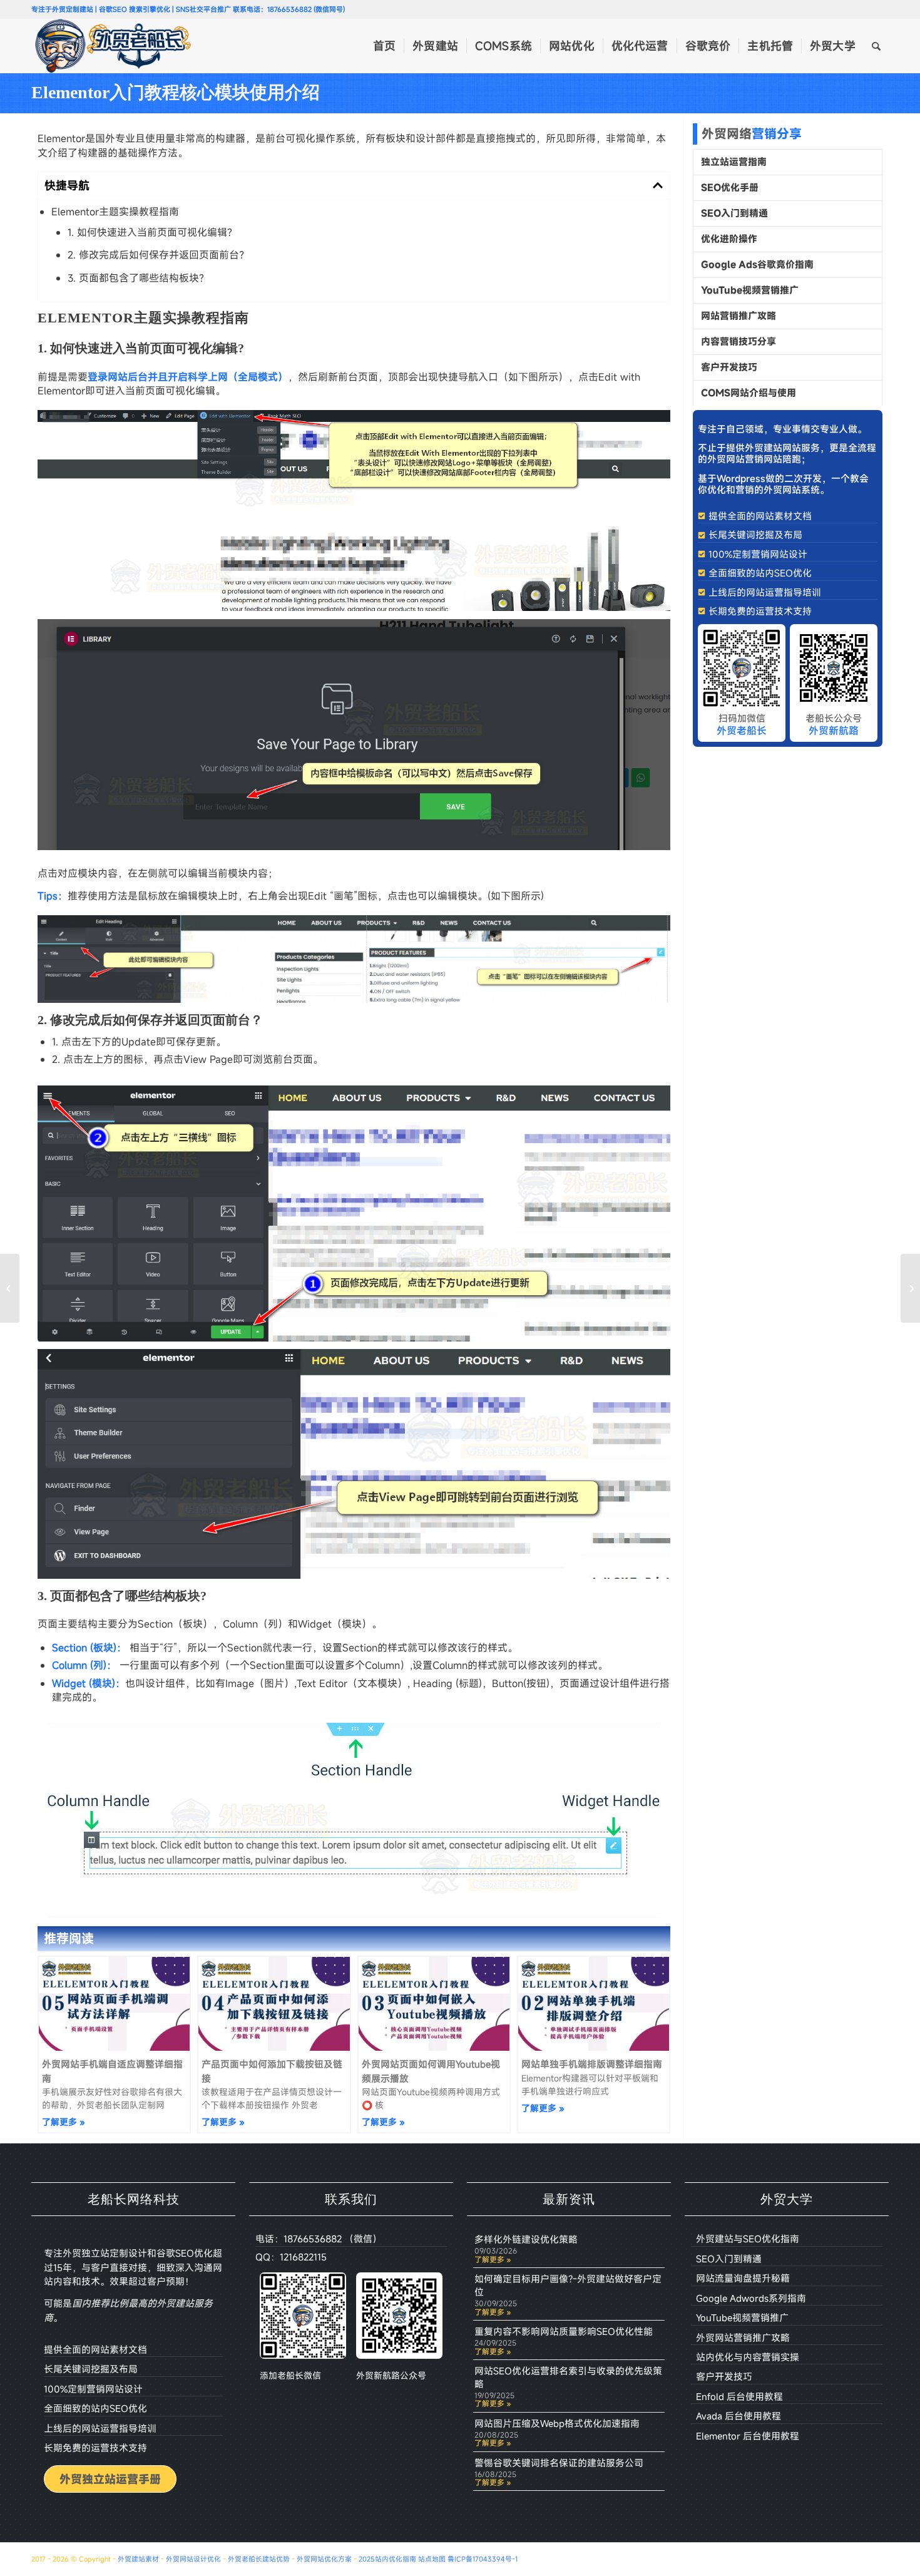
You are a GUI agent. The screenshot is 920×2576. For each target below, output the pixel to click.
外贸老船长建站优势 (259, 2559)
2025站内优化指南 (387, 2559)
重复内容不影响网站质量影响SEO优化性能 (564, 2331)
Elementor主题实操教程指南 (115, 212)
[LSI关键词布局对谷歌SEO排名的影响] (10, 1288)
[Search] (876, 46)
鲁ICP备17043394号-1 (483, 2559)
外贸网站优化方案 (324, 2559)
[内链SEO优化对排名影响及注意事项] (910, 1288)
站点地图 (432, 2559)
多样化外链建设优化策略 (526, 2239)
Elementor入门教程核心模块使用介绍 (176, 92)
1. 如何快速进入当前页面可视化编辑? (150, 232)
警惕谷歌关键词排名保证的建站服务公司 (559, 2463)
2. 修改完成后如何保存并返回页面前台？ (158, 255)
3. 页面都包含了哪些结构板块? (136, 278)
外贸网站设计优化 (193, 2559)
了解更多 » (64, 2122)
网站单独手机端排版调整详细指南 (592, 2064)
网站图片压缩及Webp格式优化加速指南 (557, 2423)
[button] (658, 185)
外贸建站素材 (138, 2559)
